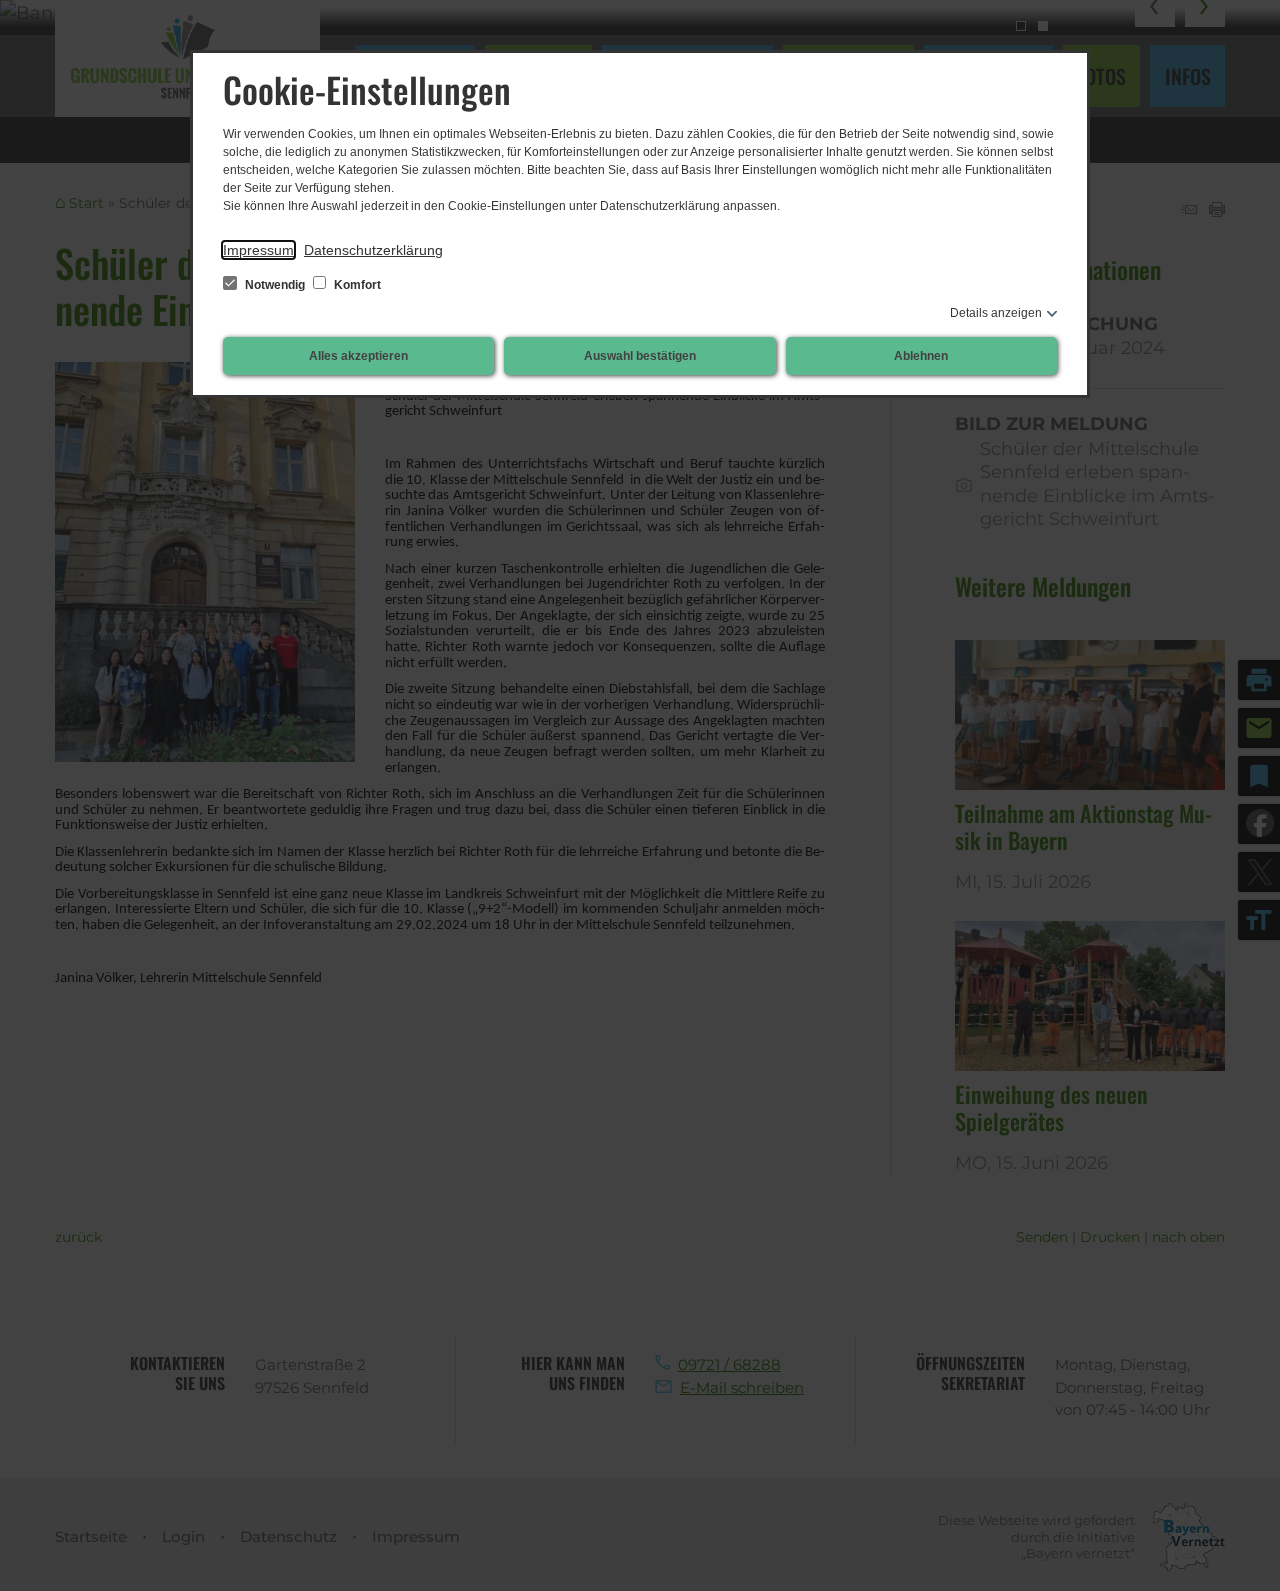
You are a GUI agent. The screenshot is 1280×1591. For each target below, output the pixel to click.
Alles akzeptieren (358, 356)
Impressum (258, 250)
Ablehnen (921, 356)
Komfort (356, 285)
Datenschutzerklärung (373, 250)
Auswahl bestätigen (640, 356)
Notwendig (275, 285)
